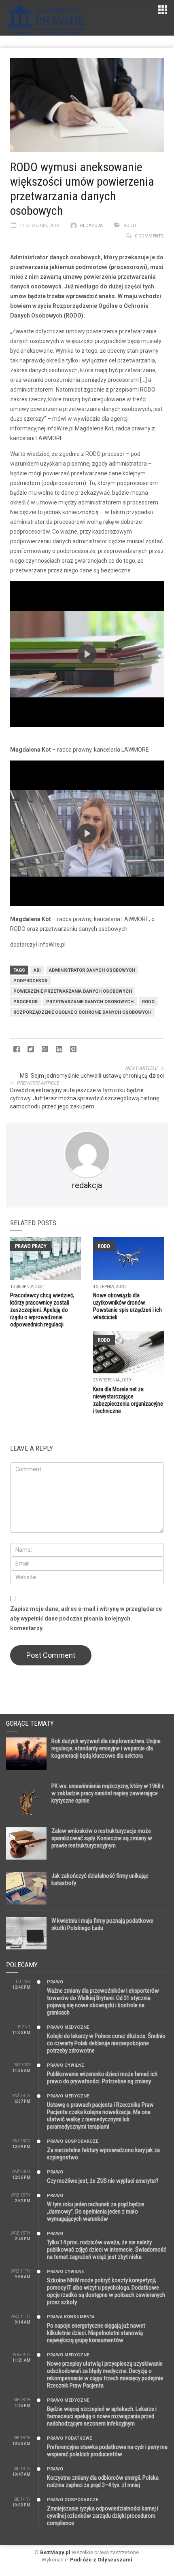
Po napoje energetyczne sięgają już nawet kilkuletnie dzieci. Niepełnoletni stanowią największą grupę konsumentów (96, 2333)
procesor (25, 1002)
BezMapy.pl (55, 2552)
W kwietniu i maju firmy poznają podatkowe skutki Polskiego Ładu (102, 1924)
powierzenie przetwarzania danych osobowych (73, 991)
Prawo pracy (31, 1246)
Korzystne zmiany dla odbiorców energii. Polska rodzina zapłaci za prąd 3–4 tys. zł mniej (103, 2481)
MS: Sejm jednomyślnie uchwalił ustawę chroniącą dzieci (92, 1076)
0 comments (149, 236)
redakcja (91, 226)
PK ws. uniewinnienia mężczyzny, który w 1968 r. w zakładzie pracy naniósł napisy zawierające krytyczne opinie (108, 1793)
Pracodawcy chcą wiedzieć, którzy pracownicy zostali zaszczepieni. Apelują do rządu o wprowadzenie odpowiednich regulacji (42, 1310)
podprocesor (30, 981)
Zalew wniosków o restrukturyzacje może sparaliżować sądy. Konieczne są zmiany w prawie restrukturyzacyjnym (102, 1838)
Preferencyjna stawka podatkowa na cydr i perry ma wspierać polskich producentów (107, 2451)
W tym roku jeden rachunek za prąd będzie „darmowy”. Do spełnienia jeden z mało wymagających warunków (96, 2212)
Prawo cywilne (65, 2065)
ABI (37, 970)
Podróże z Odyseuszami (101, 2560)
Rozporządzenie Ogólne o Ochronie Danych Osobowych (82, 1012)
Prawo (55, 1982)
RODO (130, 226)
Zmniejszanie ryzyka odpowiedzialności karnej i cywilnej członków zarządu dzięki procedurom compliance (103, 2516)
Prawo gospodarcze (73, 2141)
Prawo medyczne (68, 2027)
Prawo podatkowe (69, 2438)
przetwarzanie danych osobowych (90, 1002)
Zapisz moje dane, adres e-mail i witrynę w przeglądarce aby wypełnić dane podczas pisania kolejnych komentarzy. (86, 1618)
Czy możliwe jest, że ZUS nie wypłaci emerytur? (103, 2181)
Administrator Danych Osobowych (92, 970)
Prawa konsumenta (71, 2317)
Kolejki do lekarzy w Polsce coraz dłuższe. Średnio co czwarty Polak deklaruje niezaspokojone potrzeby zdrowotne (106, 2043)
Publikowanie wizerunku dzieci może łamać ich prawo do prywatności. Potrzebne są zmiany (102, 2078)
